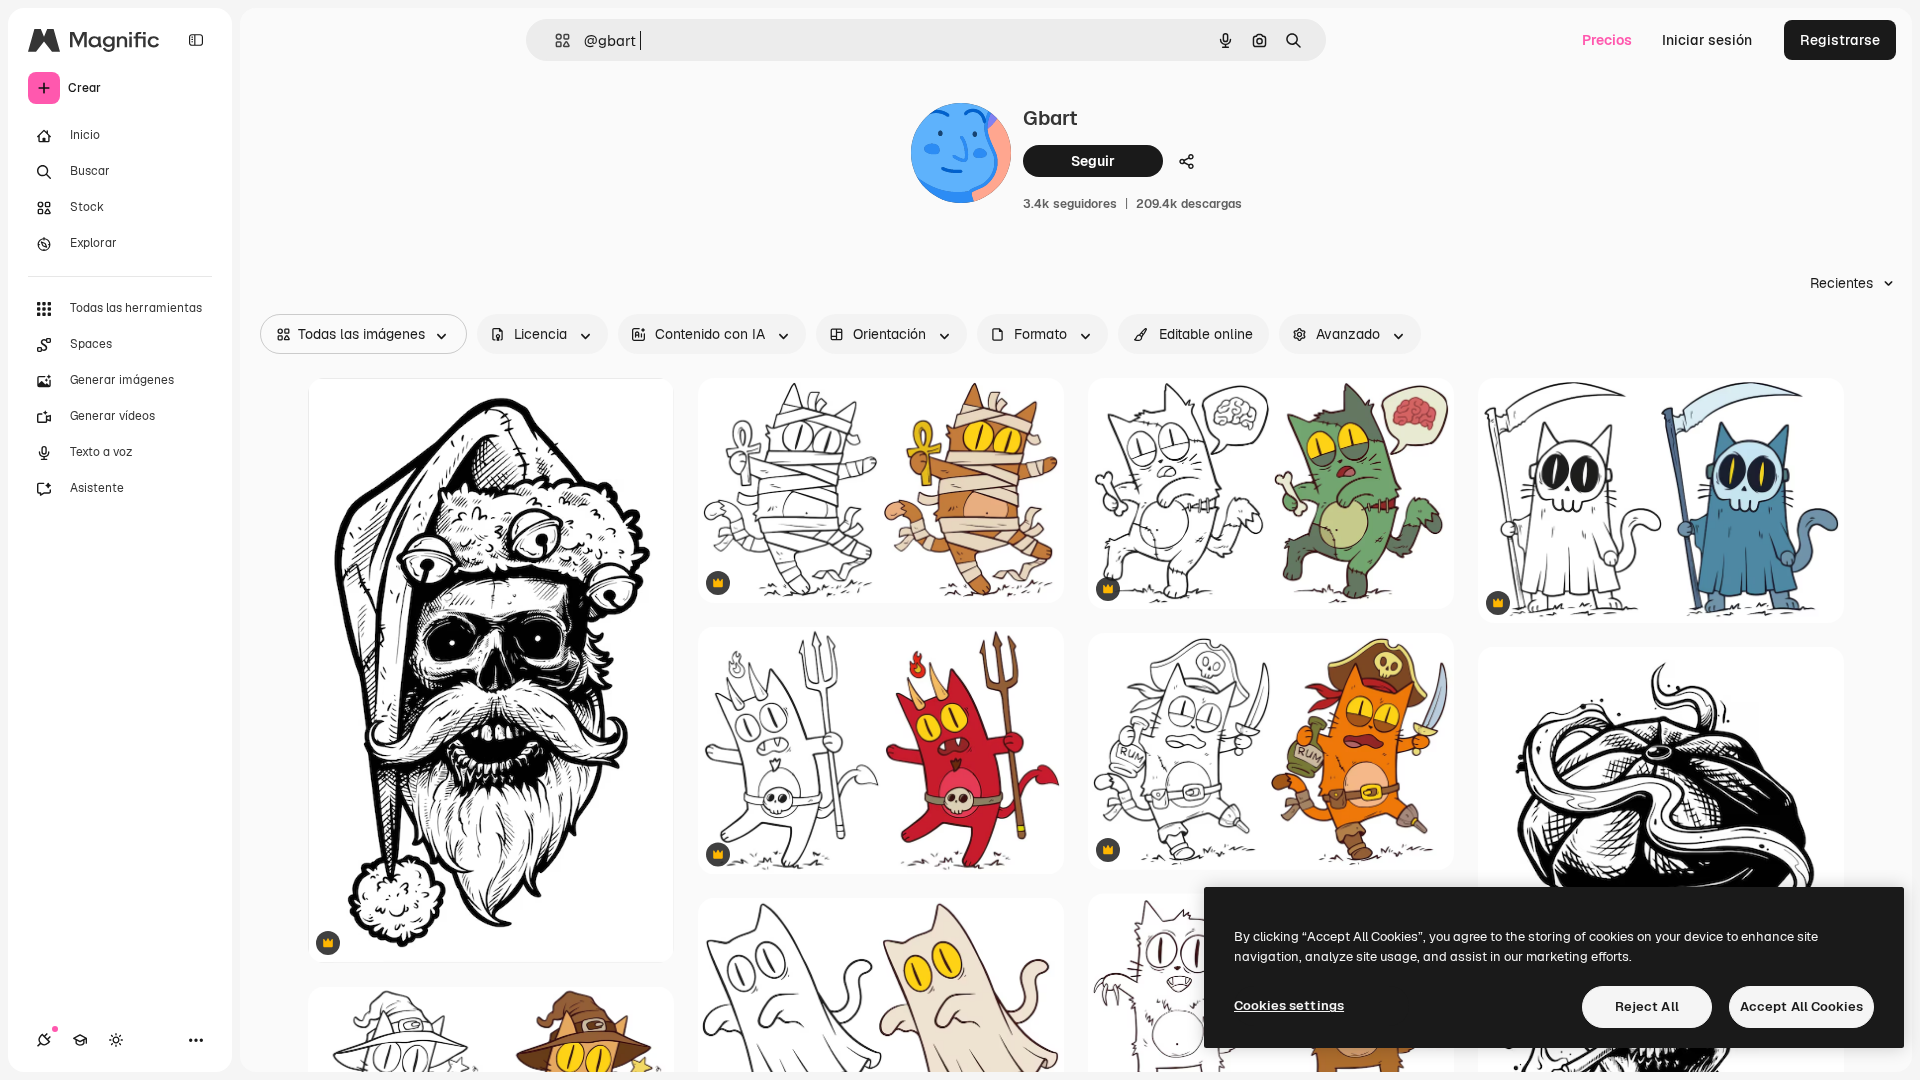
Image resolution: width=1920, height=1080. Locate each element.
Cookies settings (1289, 1005)
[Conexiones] (44, 1040)
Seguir (1093, 161)
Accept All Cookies (1801, 1006)
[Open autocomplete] (554, 40)
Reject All (1647, 1006)
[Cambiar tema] (116, 1040)
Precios (1607, 40)
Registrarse (1840, 40)
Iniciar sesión (1707, 40)
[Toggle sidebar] (196, 40)
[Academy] (80, 1040)
